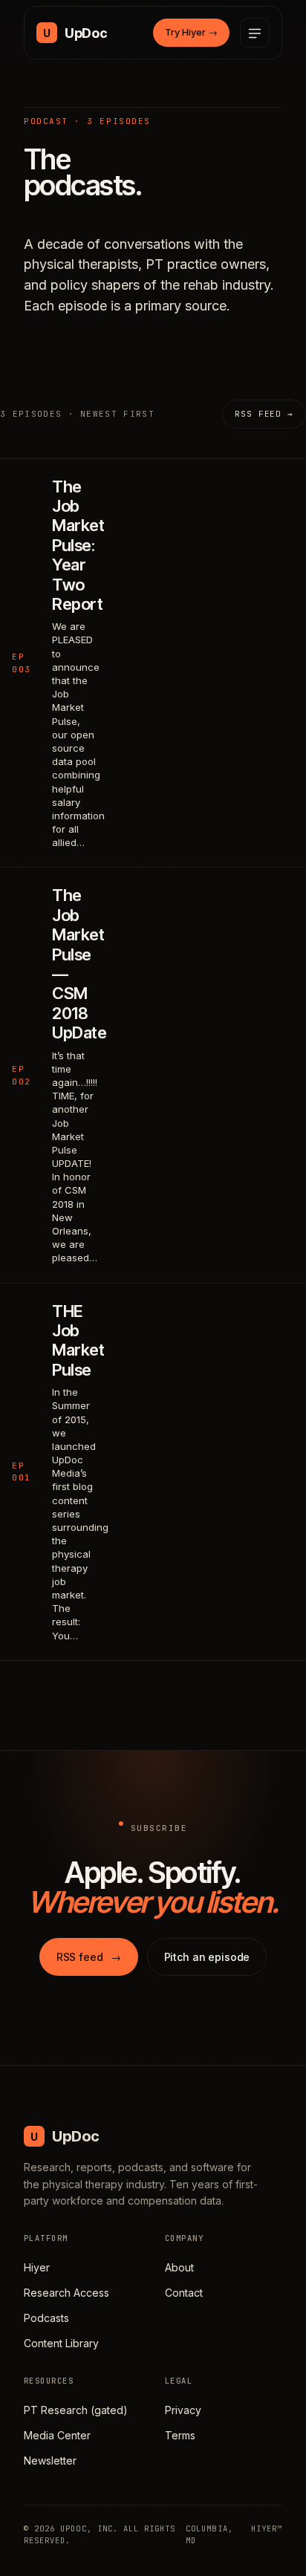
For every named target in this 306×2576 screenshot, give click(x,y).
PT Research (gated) (76, 2410)
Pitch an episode (207, 1957)
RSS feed (89, 1957)
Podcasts (46, 2318)
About (179, 2267)
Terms (180, 2435)
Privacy (183, 2410)
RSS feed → (264, 414)
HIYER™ (267, 2528)
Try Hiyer (191, 32)
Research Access (66, 2293)
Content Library (61, 2343)
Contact (184, 2293)
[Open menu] (255, 33)
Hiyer (37, 2267)
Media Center (57, 2435)
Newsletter (50, 2460)
